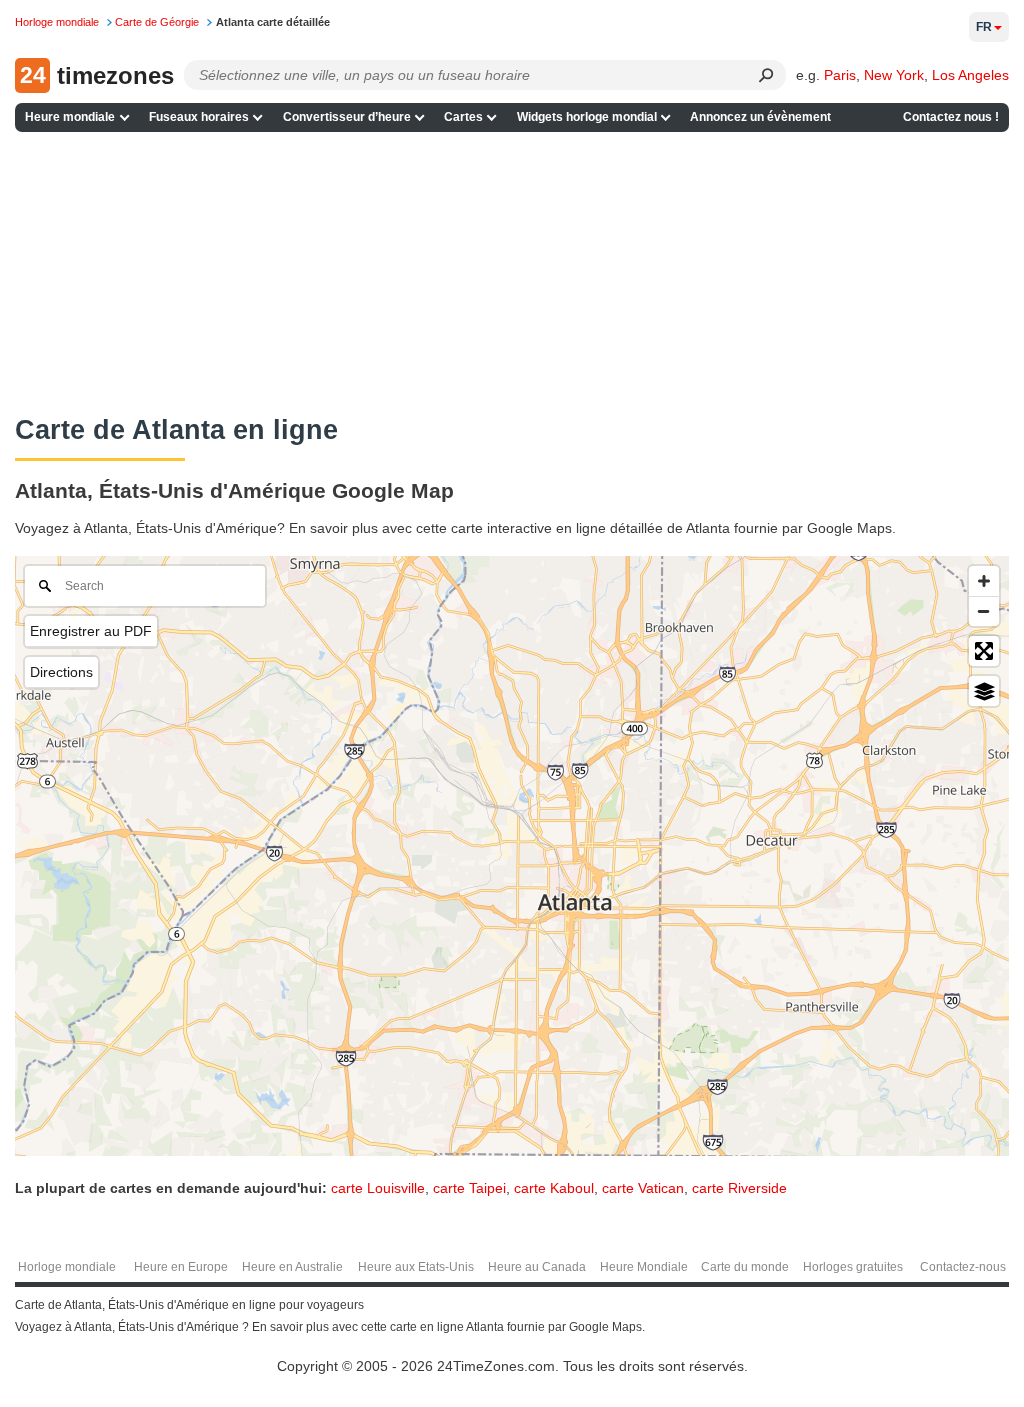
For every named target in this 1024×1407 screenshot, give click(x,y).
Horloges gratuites (853, 1267)
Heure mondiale (70, 117)
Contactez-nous (963, 1267)
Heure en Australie (292, 1267)
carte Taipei (469, 1188)
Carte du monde (745, 1267)
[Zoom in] (984, 581)
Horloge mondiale (67, 1267)
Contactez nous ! (951, 117)
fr (984, 27)
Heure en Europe (181, 1267)
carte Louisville (378, 1188)
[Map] (512, 856)
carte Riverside (739, 1188)
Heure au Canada (537, 1267)
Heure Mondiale (644, 1267)
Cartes (463, 117)
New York (894, 75)
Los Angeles (970, 75)
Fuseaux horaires (199, 117)
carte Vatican (643, 1188)
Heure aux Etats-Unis (416, 1267)
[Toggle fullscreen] (984, 651)
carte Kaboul (554, 1188)
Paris (840, 75)
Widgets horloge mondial (587, 117)
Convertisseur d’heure (347, 117)
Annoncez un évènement (760, 117)
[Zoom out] (984, 611)
